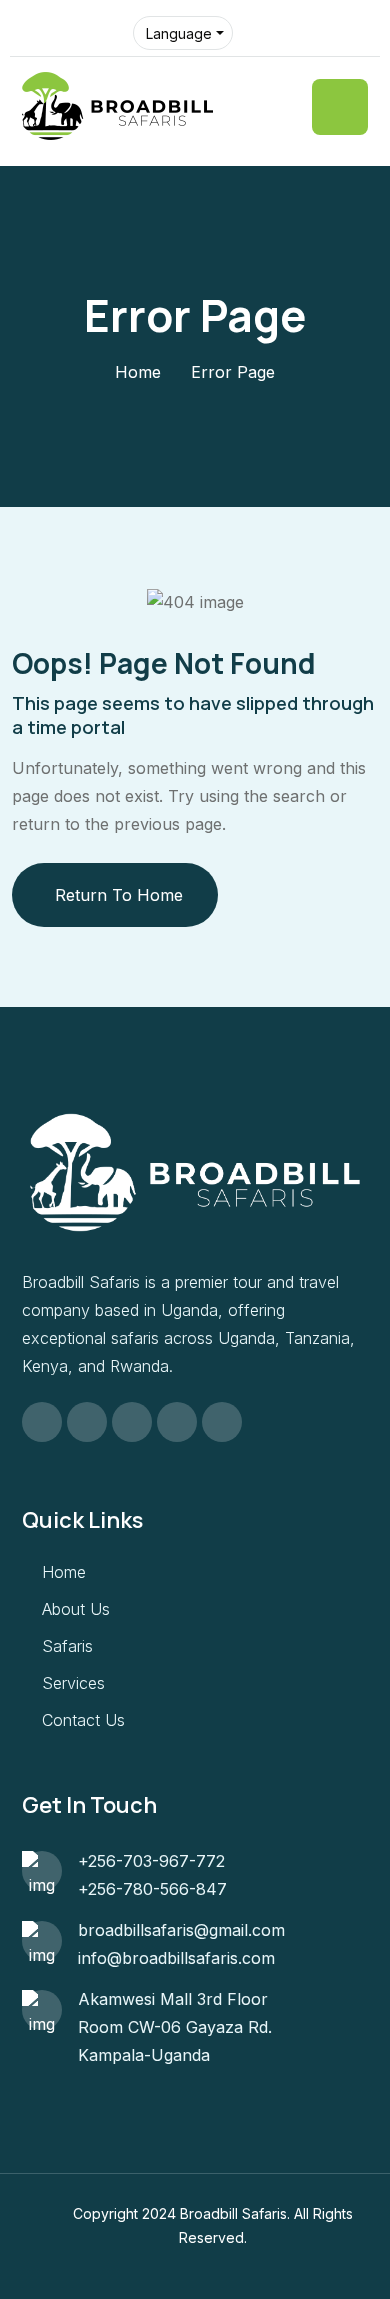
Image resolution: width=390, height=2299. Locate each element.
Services (73, 1683)
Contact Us (83, 1720)
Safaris (67, 1646)
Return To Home (119, 895)
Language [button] (179, 33)
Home (138, 372)
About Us (76, 1609)
